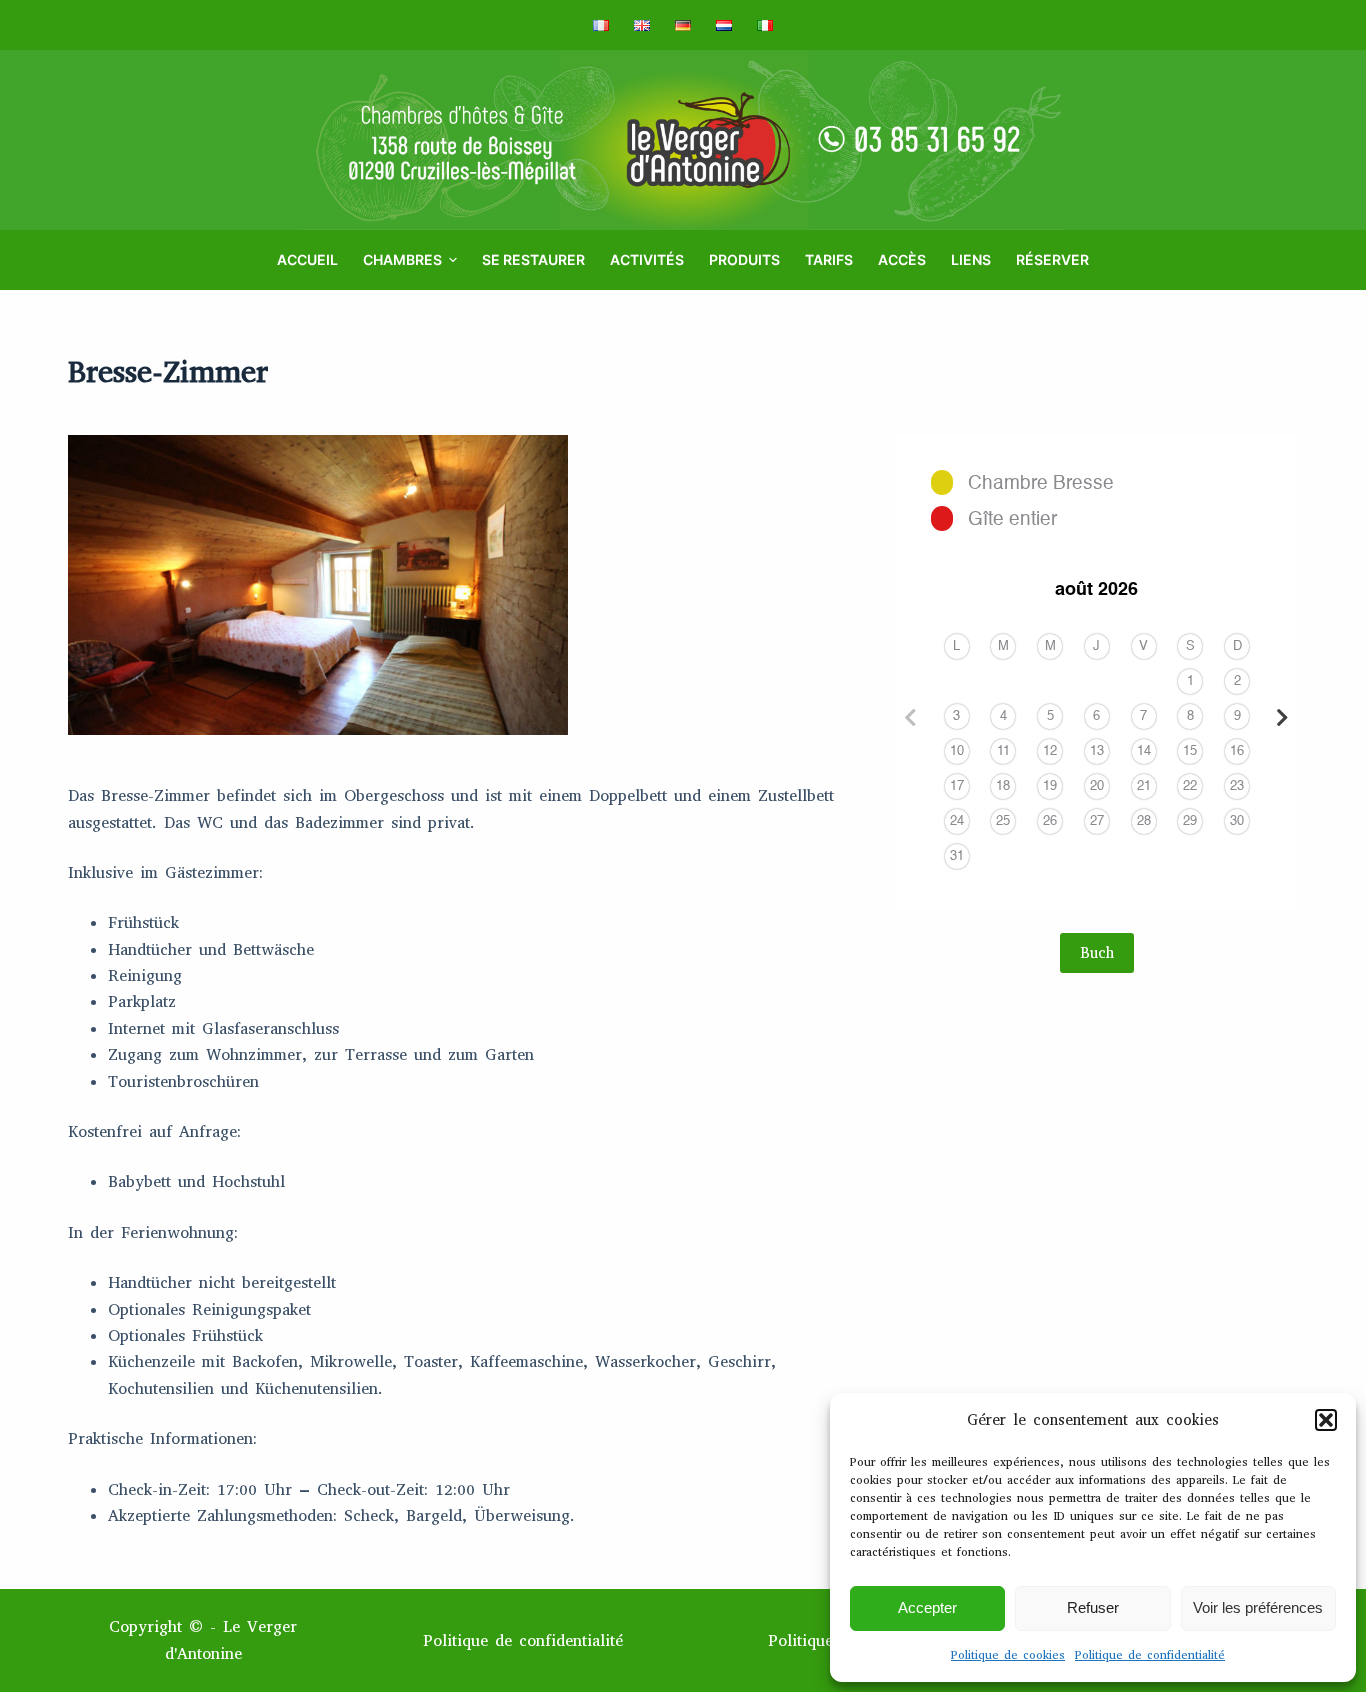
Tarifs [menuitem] (829, 259)
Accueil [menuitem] (307, 259)
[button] (1326, 1420)
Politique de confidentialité (1150, 1655)
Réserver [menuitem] (1052, 259)
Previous (911, 718)
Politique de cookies (1008, 1655)
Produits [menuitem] (744, 259)
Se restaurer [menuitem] (533, 259)
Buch (1097, 953)
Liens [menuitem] (971, 259)
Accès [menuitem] (902, 259)
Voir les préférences (1258, 1607)
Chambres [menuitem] (402, 259)
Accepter (927, 1607)
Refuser (1093, 1607)
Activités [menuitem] (647, 259)
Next (1283, 718)
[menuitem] (607, 25)
